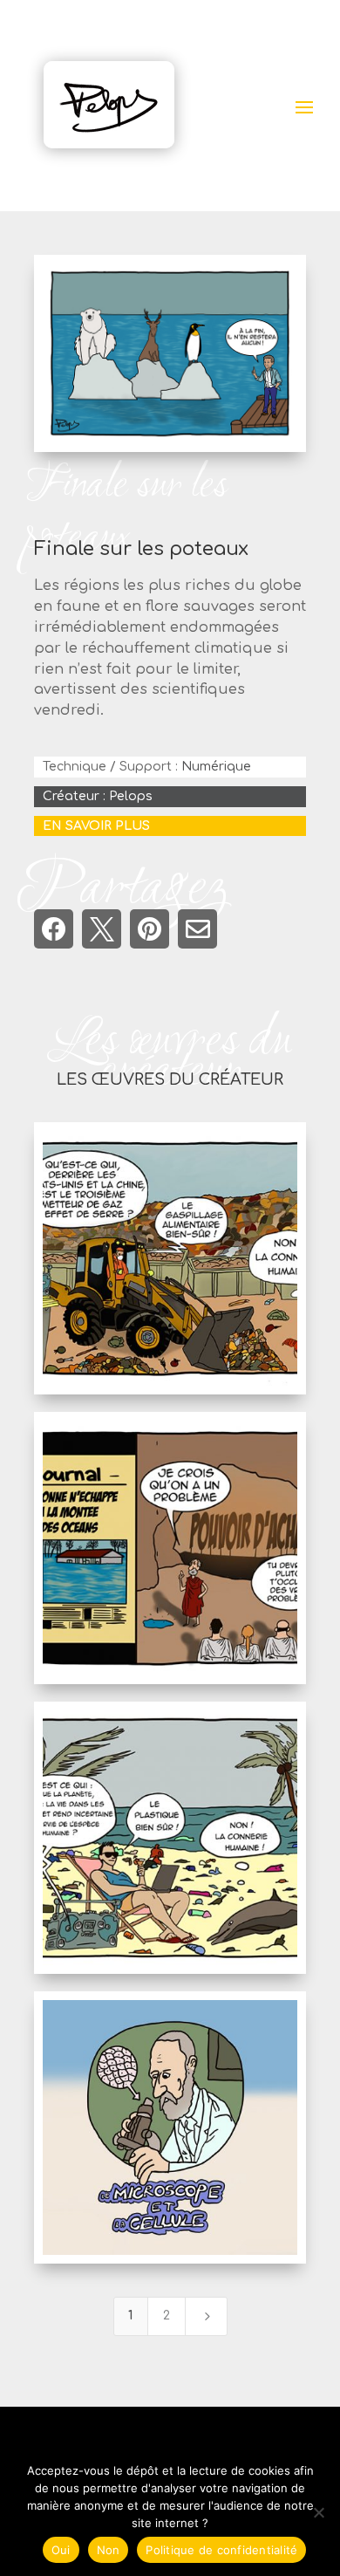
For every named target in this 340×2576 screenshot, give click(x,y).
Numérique (216, 767)
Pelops (131, 796)
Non (109, 2550)
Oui (61, 2550)
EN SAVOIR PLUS (96, 826)
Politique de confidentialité (221, 2550)
